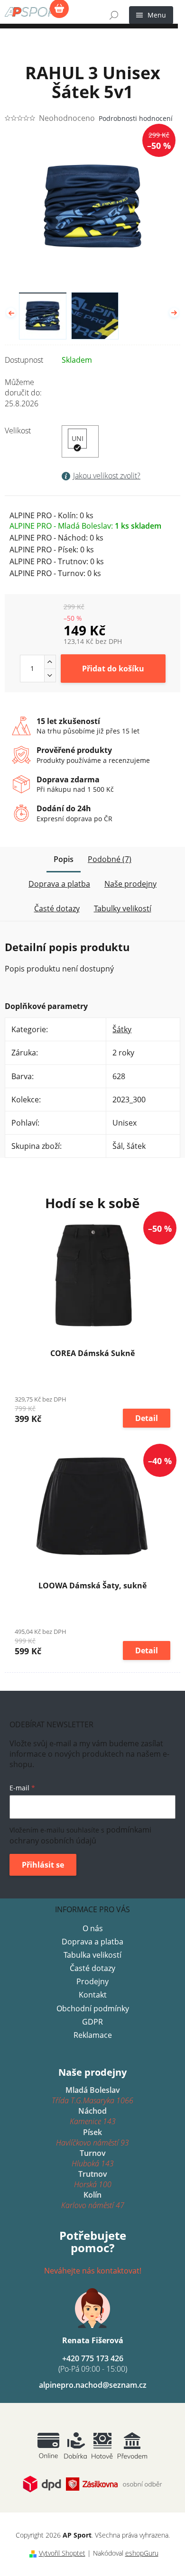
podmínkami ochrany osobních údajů (80, 1835)
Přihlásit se (43, 1865)
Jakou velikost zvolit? (107, 476)
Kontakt (93, 1995)
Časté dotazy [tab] (57, 908)
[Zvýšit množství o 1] (50, 662)
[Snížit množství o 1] (50, 675)
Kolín (93, 2200)
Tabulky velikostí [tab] (123, 908)
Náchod (93, 2116)
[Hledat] (114, 15)
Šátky (122, 1029)
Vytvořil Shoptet (62, 2553)
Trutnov (93, 2179)
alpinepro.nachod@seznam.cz (93, 2385)
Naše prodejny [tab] (130, 884)
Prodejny (92, 1981)
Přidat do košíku (113, 669)
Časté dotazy (92, 1968)
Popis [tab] (64, 859)
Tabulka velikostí (92, 1955)
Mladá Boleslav (92, 2095)
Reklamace (93, 2035)
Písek (92, 2137)
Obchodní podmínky (93, 2008)
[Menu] (151, 15)
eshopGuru (142, 2553)
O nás (93, 1928)
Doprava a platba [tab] (59, 884)
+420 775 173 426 (93, 2364)
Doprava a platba (92, 1942)
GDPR (92, 2022)
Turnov (93, 2158)
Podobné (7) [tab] (110, 859)
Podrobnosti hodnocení (136, 118)
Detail (147, 1418)
